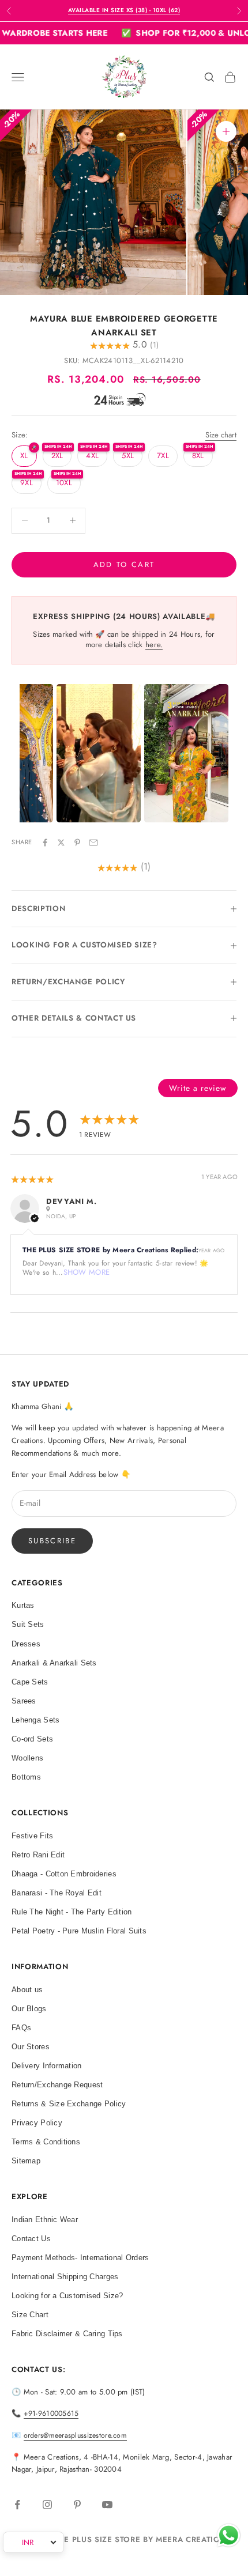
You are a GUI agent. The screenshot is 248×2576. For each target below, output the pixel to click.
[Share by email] (93, 843)
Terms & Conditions (46, 2142)
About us (27, 1990)
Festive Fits (32, 1836)
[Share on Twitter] (61, 843)
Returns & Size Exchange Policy (69, 2104)
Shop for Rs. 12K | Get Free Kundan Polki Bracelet (124, 10)
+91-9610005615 (51, 2413)
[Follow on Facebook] (17, 2505)
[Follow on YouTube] (107, 2505)
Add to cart (124, 564)
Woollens (27, 1758)
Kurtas (23, 1605)
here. (154, 645)
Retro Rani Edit (38, 1855)
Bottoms (26, 1777)
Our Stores (31, 2047)
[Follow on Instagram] (47, 2505)
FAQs (21, 2028)
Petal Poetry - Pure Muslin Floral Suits (79, 1931)
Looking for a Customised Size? (67, 2296)
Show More (87, 1272)
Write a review (198, 1088)
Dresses (26, 1644)
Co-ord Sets (32, 1739)
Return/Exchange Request (57, 2085)
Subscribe (52, 1541)
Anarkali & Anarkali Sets (54, 1663)
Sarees (24, 1701)
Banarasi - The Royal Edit (57, 1893)
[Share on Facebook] (45, 843)
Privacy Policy (37, 2123)
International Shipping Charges (65, 2277)
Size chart (221, 435)
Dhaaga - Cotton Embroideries (64, 1874)
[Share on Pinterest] (77, 843)
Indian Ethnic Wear (45, 2220)
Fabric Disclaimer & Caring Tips (67, 2334)
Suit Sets (28, 1624)
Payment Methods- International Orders (80, 2258)
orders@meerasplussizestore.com (75, 2435)
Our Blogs (29, 2009)
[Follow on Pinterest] (77, 2505)
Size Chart (30, 2315)
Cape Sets (30, 1682)
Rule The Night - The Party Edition (72, 1912)
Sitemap (26, 2161)
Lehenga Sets (35, 1720)
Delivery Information (47, 2066)
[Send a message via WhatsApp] (229, 2535)
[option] (99, 753)
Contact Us (31, 2239)
